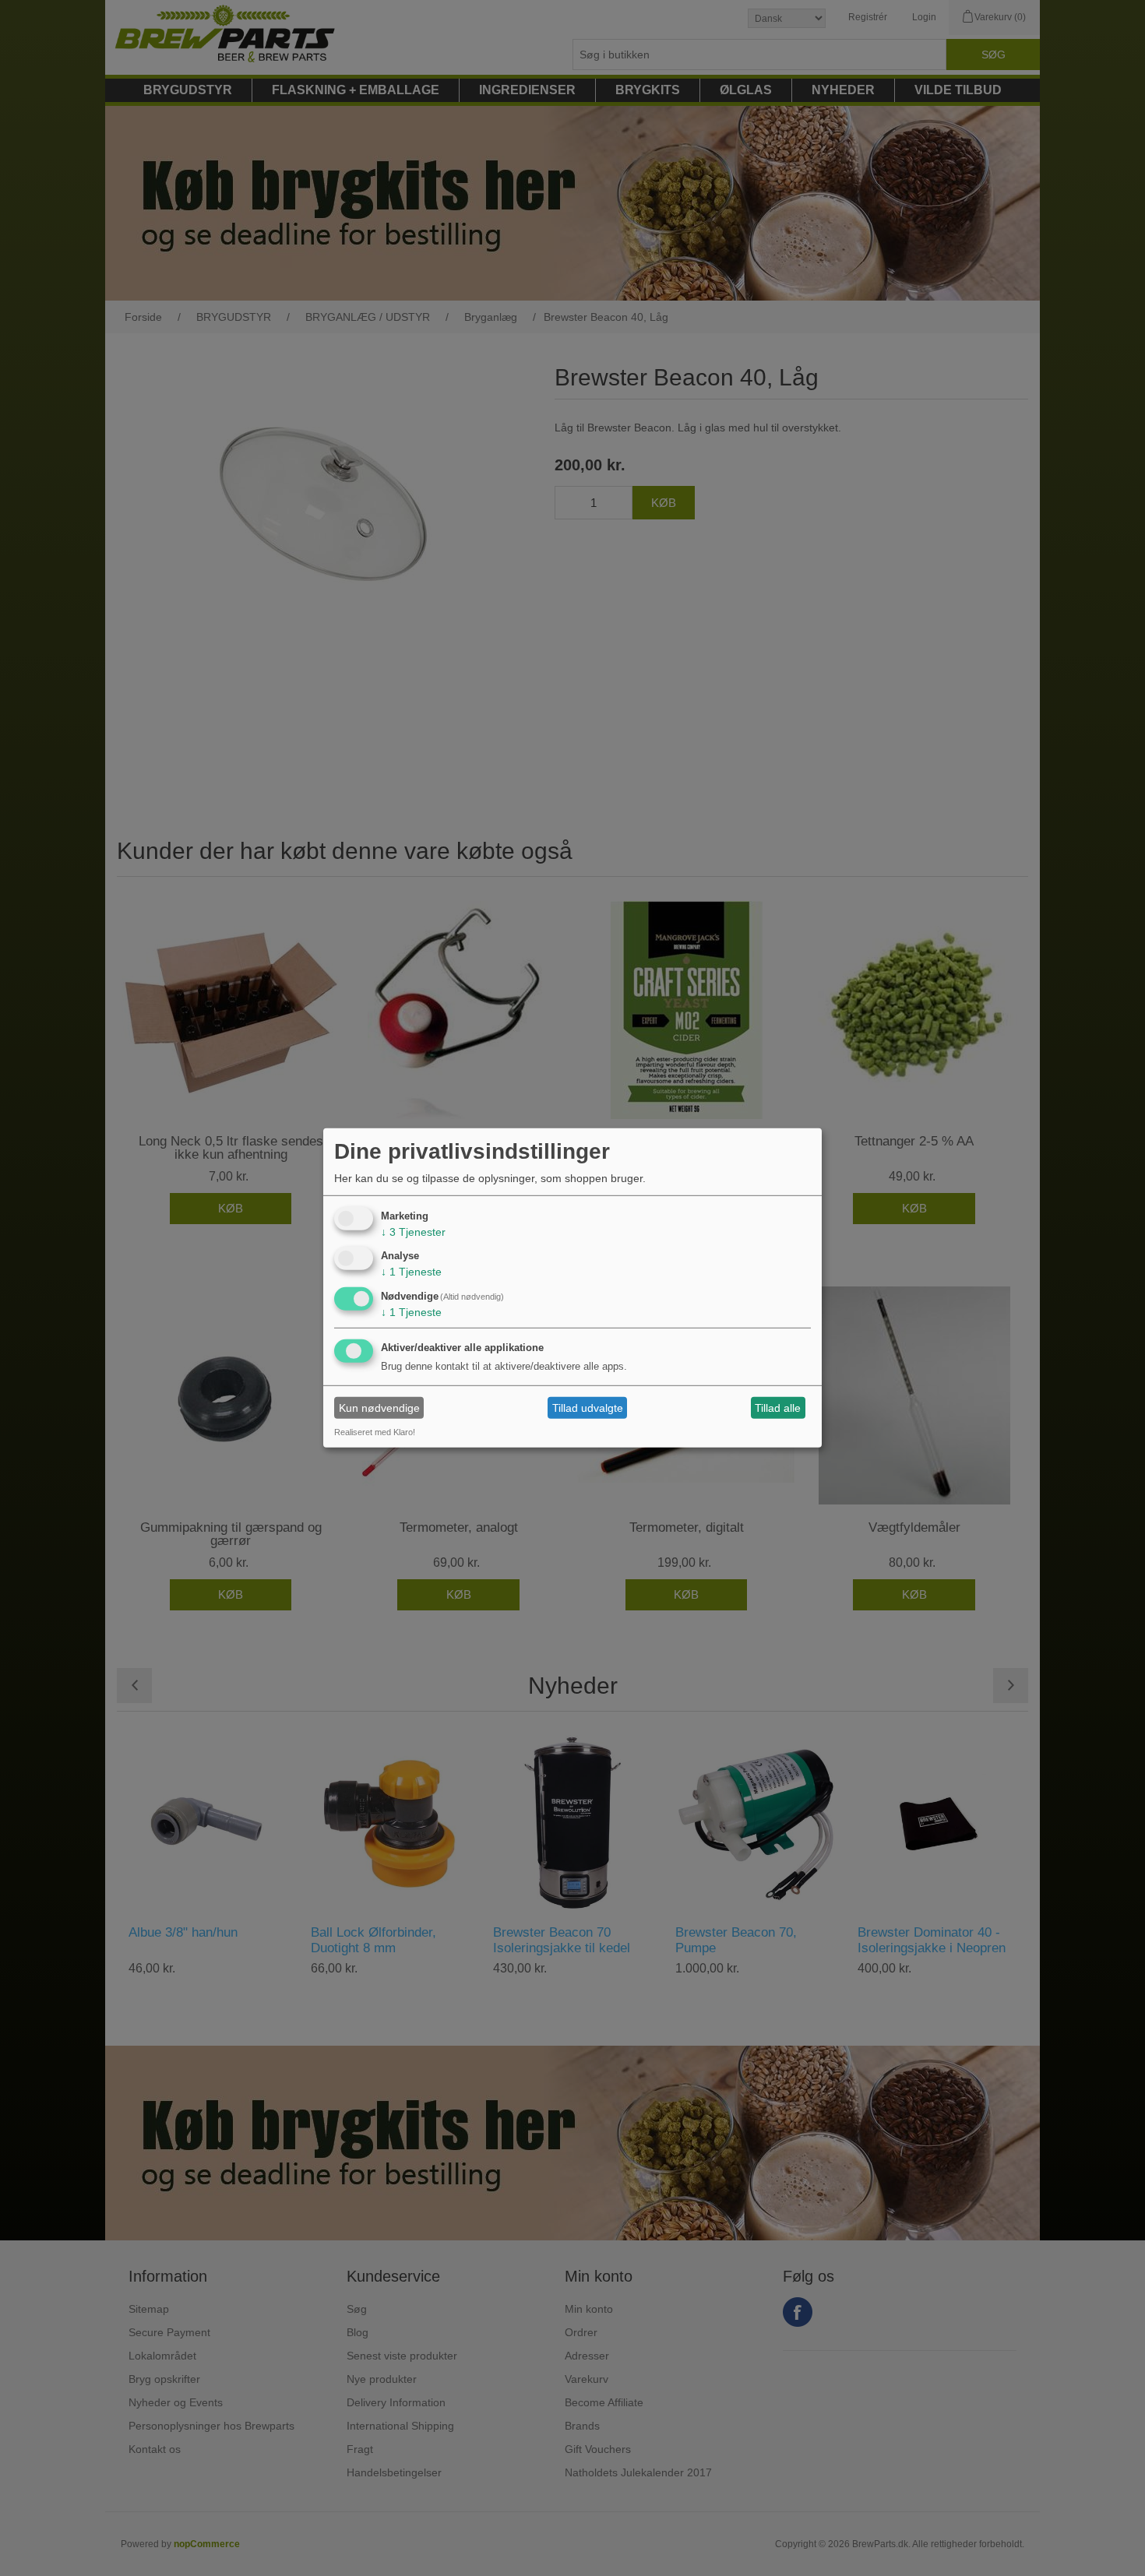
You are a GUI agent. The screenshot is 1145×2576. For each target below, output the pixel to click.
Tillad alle (778, 1408)
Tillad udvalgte (588, 1408)
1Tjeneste (411, 1272)
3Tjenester (413, 1231)
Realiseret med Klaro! (375, 1432)
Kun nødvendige (379, 1408)
